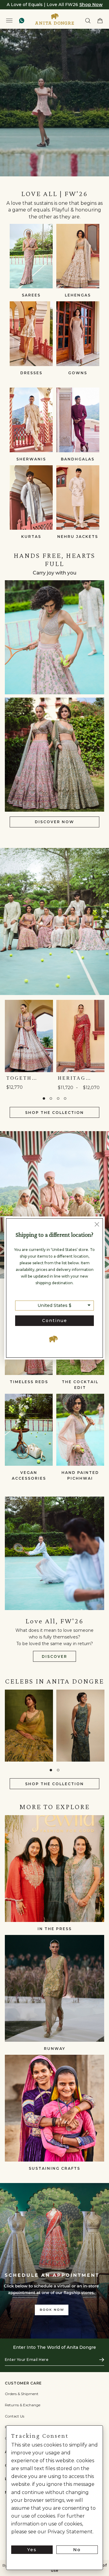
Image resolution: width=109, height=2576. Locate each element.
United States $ (54, 1305)
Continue (55, 1321)
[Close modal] (97, 1225)
